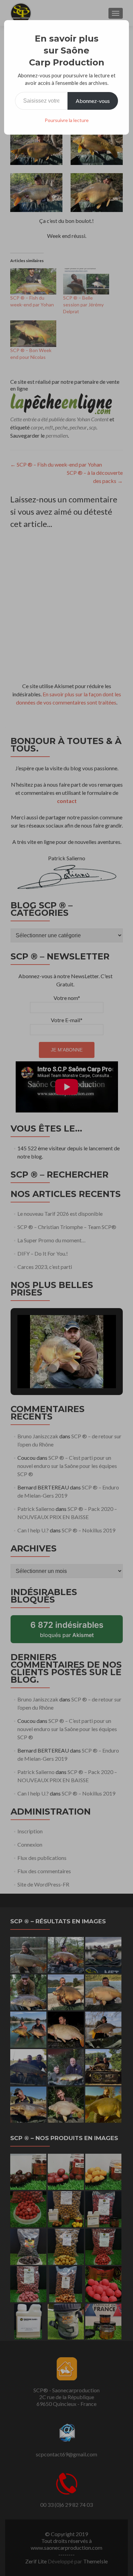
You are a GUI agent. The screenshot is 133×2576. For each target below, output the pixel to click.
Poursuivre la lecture (67, 120)
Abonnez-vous (93, 101)
